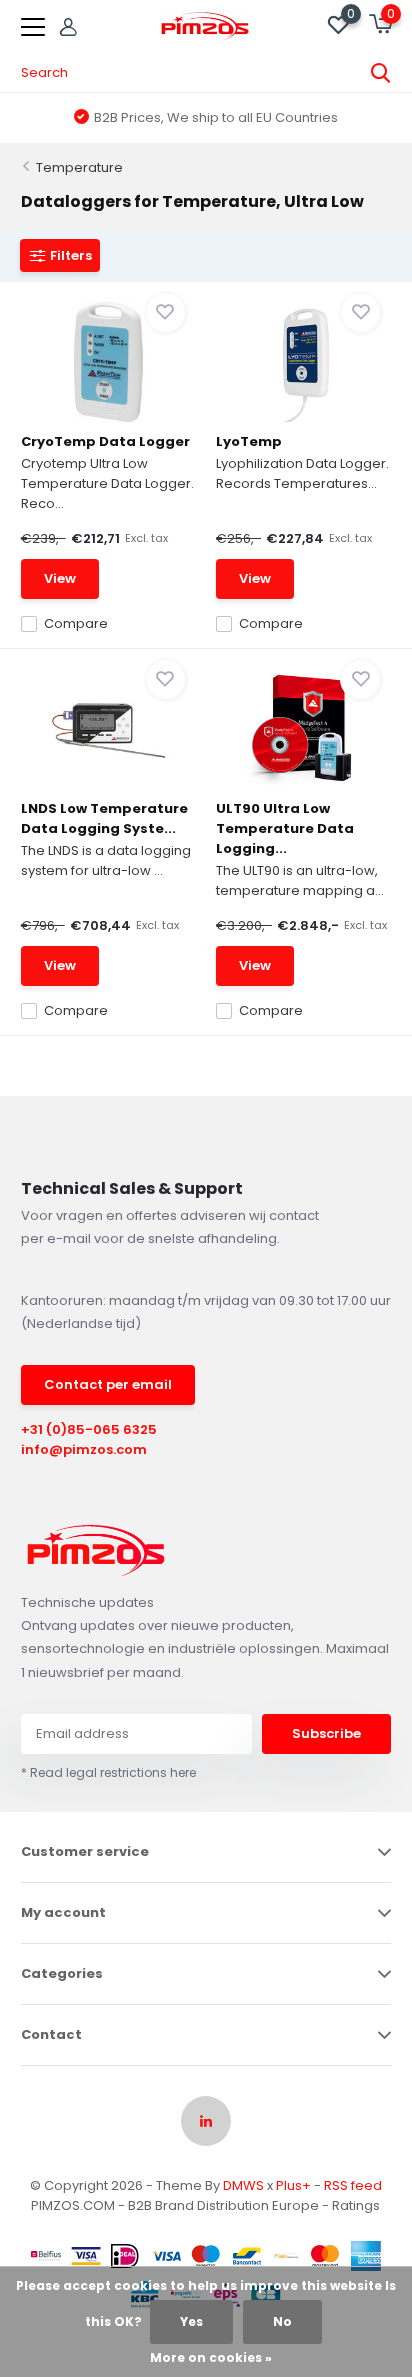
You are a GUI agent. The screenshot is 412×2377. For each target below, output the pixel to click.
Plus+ (293, 2185)
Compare (76, 623)
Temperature (79, 167)
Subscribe (326, 1733)
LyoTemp (249, 441)
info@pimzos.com (84, 1449)
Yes (191, 2321)
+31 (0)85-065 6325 (89, 1429)
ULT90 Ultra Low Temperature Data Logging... (285, 828)
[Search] (381, 73)
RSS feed (353, 2185)
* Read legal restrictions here (108, 1772)
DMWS (243, 2185)
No (282, 2321)
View (60, 578)
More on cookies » (211, 2357)
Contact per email (108, 1384)
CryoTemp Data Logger (105, 441)
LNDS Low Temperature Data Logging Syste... (104, 818)
